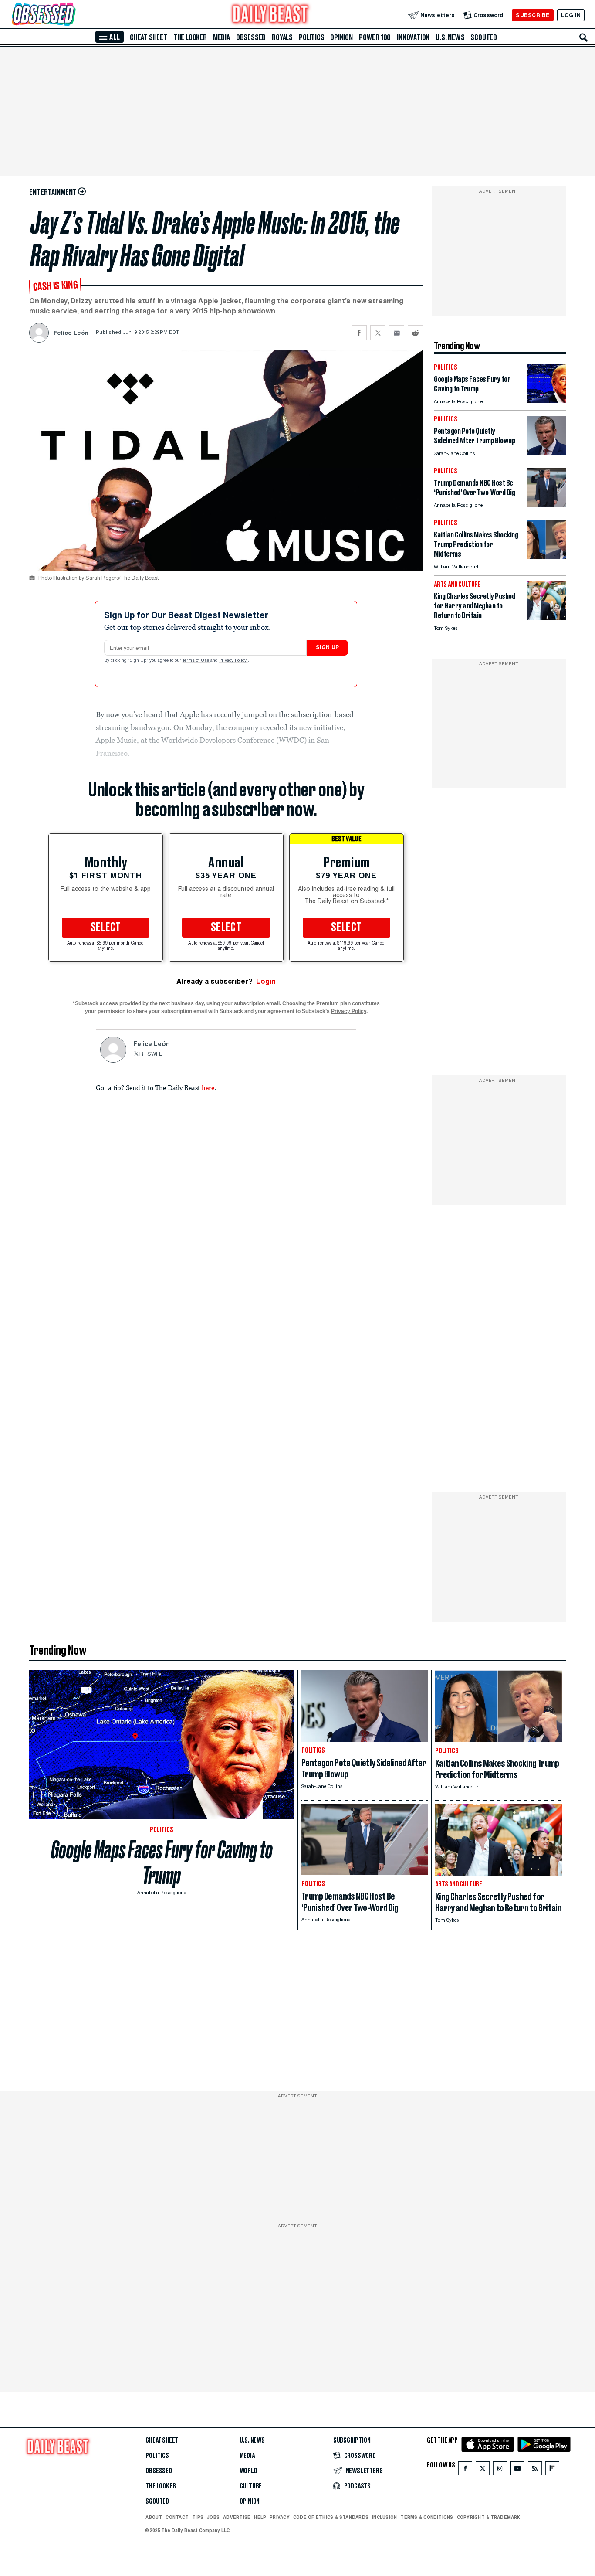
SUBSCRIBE (532, 15)
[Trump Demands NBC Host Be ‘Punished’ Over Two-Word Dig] (546, 505)
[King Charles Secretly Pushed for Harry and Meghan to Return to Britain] (546, 618)
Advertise (237, 2517)
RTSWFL (151, 1054)
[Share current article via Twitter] (378, 333)
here (208, 1087)
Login (266, 981)
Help (260, 2517)
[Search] (584, 37)
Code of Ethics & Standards (331, 2517)
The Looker (190, 37)
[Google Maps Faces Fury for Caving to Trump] (546, 401)
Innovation (413, 37)
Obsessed (251, 37)
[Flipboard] (552, 2470)
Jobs (213, 2517)
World (248, 2471)
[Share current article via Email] (397, 333)
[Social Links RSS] (535, 2470)
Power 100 (375, 37)
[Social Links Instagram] (500, 2470)
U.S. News (450, 37)
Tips (198, 2517)
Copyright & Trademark (489, 2517)
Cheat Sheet (149, 37)
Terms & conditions (427, 2517)
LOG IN (571, 15)
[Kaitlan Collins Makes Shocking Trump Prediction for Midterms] (546, 556)
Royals (282, 37)
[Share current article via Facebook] (359, 333)
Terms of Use (196, 661)
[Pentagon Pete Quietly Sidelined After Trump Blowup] (546, 453)
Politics (311, 37)
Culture (251, 2486)
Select (106, 928)
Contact (177, 2517)
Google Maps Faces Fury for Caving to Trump (162, 1862)
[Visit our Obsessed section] (71, 15)
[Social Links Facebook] (465, 2470)
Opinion (341, 37)
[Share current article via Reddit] (415, 333)
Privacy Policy (233, 661)
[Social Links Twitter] (483, 2470)
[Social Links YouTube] (517, 2470)
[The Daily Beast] (270, 15)
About (154, 2517)
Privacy (280, 2517)
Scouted (484, 37)
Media (221, 37)
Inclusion (384, 2517)
